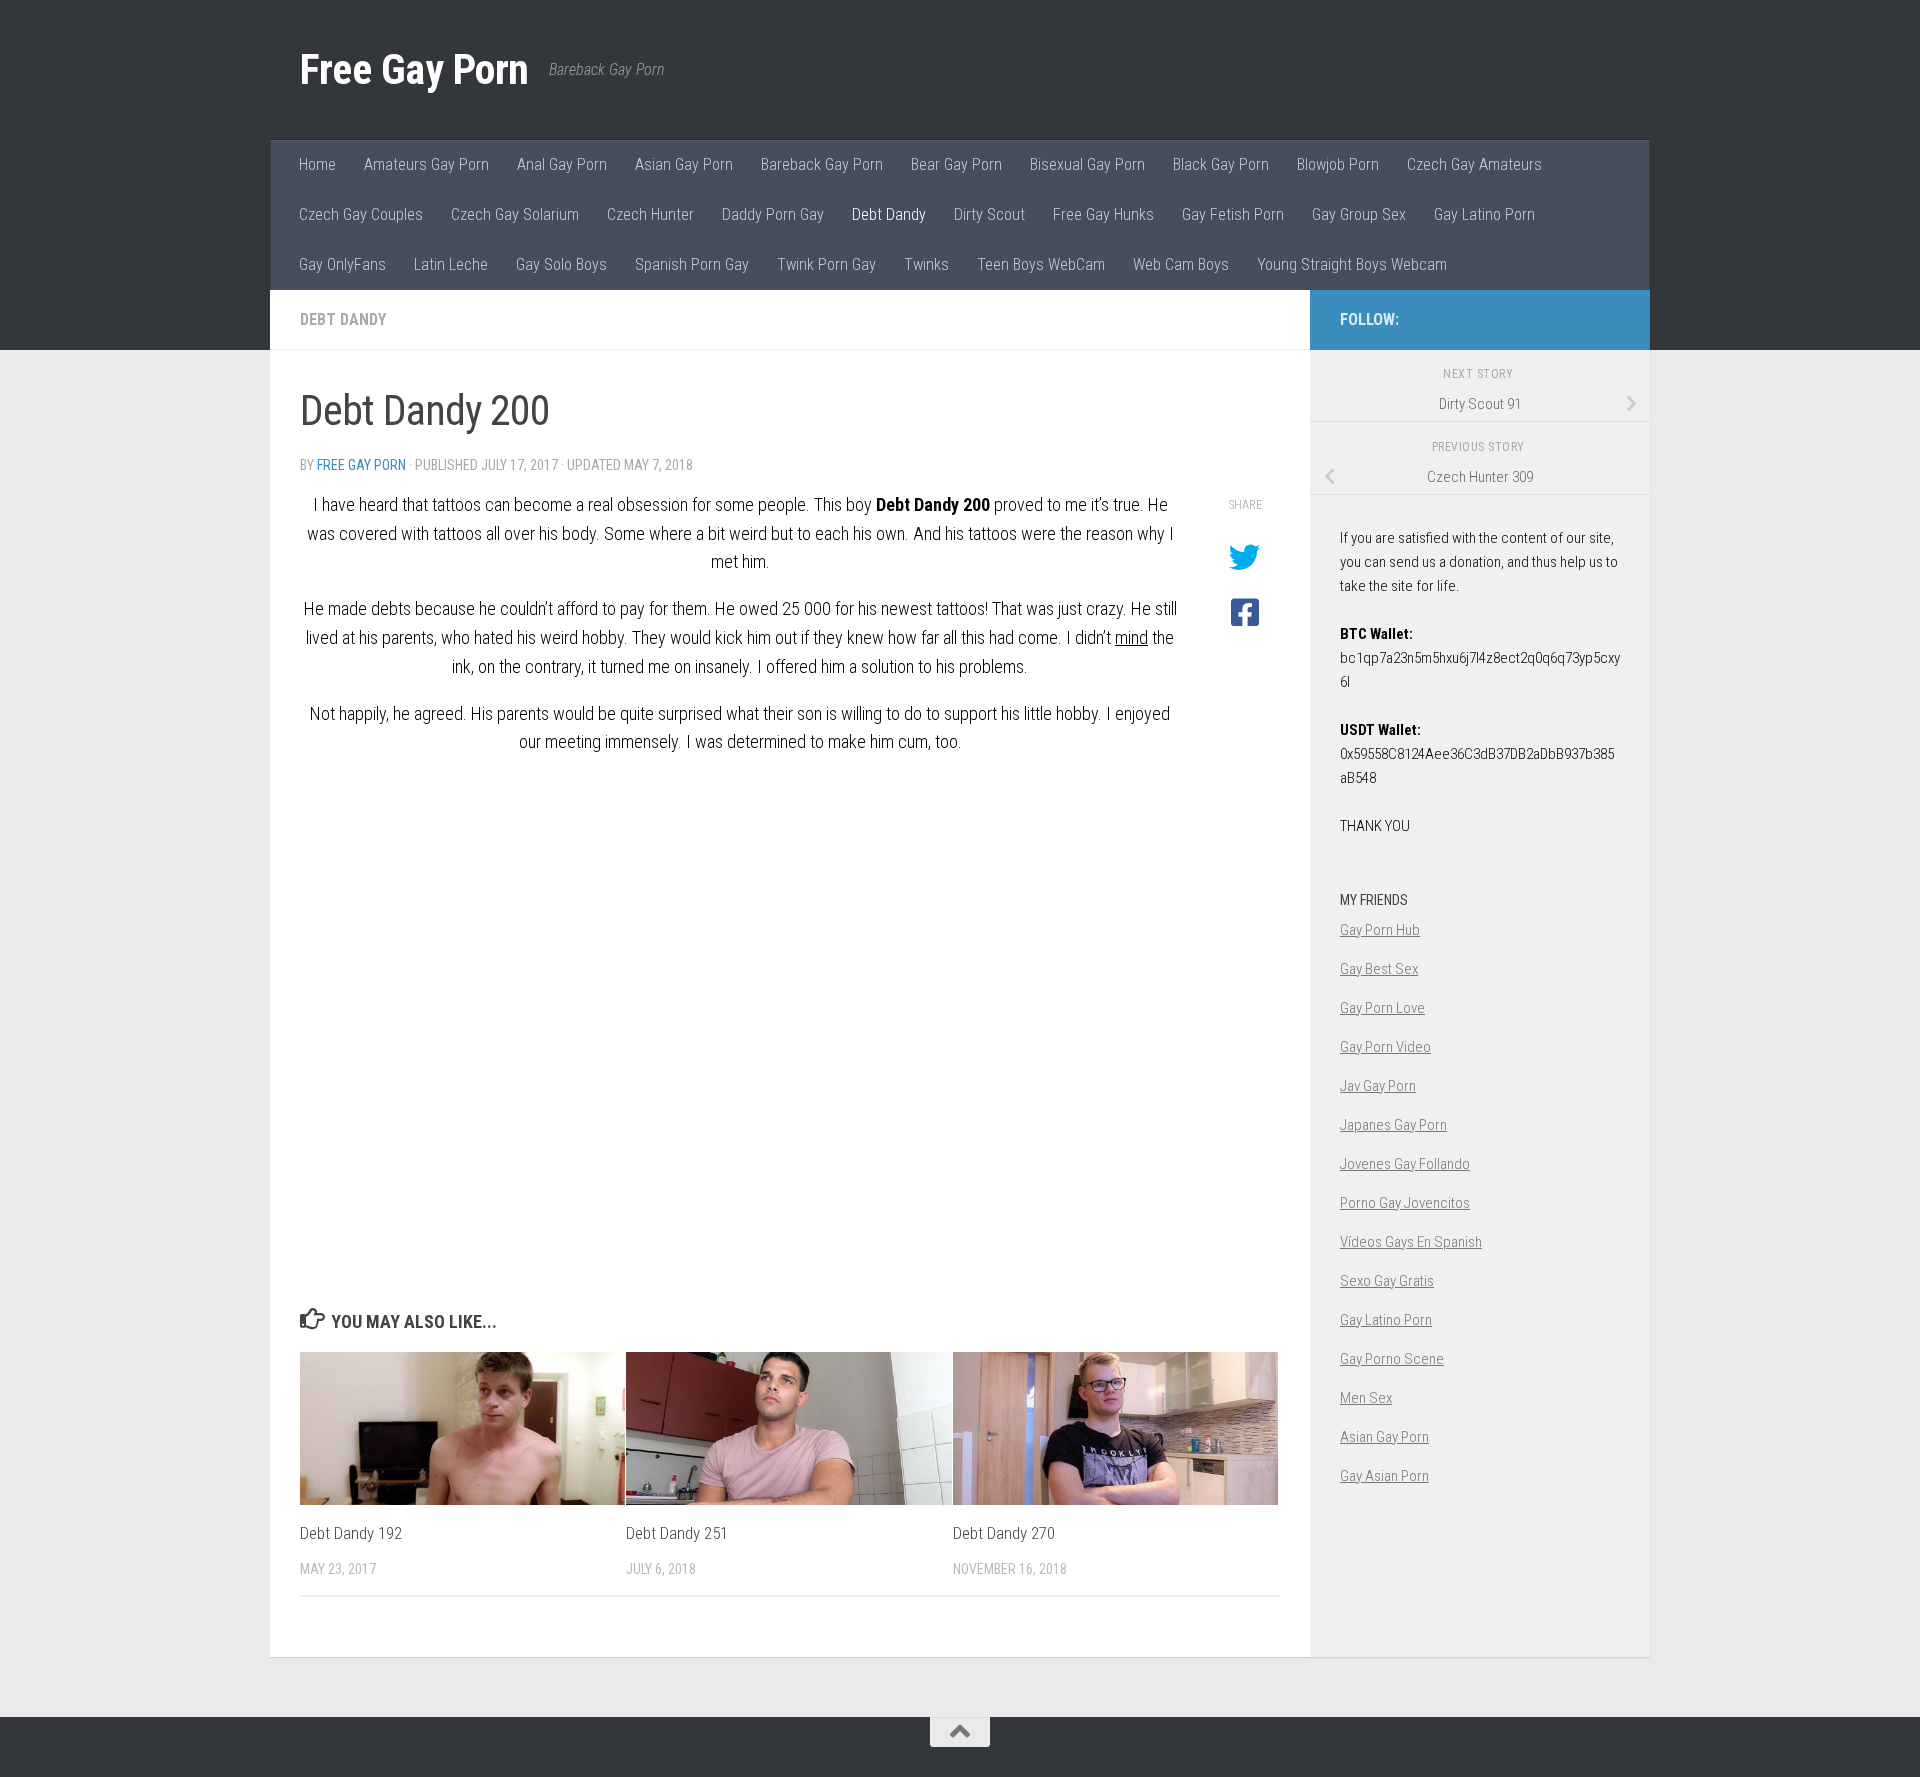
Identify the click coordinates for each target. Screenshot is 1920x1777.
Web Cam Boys (1181, 264)
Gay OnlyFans (342, 264)
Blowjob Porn (1338, 164)
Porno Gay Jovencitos (1405, 1203)
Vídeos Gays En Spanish (1411, 1242)
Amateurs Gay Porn (426, 164)
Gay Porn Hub (1380, 930)
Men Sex (1366, 1398)
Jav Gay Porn (1378, 1086)
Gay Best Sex (1379, 969)
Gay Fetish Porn (1233, 214)
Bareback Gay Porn (822, 164)
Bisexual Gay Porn (1087, 164)
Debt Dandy (889, 214)
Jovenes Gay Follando (1405, 1164)
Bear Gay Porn (956, 164)
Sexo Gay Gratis (1387, 1281)
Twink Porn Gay (826, 264)
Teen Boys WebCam (1041, 264)
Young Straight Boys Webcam (1352, 264)
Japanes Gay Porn (1393, 1125)
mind (1131, 637)
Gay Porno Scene (1392, 1359)
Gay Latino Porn (1484, 214)
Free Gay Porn (414, 69)
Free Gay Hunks (1103, 214)
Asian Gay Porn (684, 164)
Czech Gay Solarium (515, 214)
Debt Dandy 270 (1004, 1533)
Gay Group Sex (1359, 214)
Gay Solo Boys (561, 264)
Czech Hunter (650, 214)
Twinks (926, 264)
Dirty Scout (989, 214)
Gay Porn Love (1382, 1008)
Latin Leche (451, 264)
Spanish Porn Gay (692, 264)
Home (317, 164)
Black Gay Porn (1221, 164)
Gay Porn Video (1385, 1047)
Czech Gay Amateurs (1474, 164)
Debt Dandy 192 (351, 1533)
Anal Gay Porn (562, 164)
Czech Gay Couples (361, 214)
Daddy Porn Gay (773, 214)
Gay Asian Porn (1384, 1476)
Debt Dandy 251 (677, 1533)
